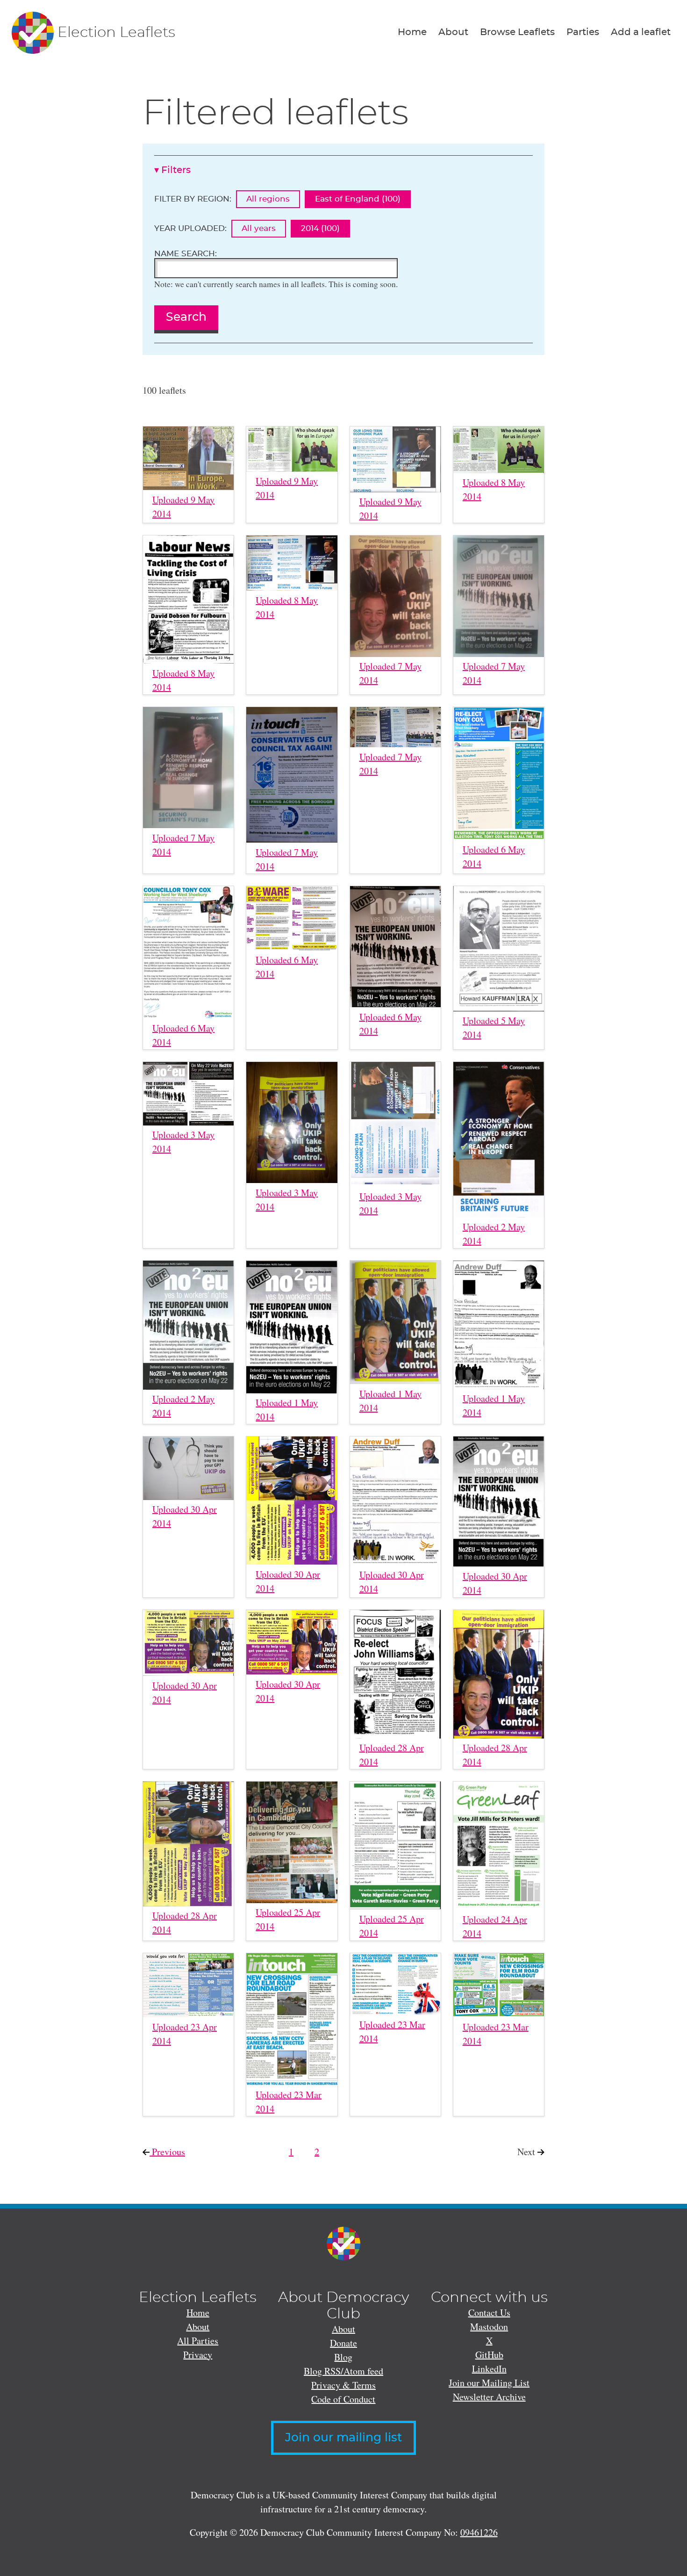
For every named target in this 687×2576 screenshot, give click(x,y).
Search (186, 317)
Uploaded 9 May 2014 (183, 507)
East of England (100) (358, 199)
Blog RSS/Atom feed (343, 2371)
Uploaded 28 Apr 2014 (392, 1755)
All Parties (198, 2341)
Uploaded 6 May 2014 (494, 856)
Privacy (198, 2355)
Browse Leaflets (517, 32)
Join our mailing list (343, 2438)
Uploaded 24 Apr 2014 (495, 1926)
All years (259, 228)
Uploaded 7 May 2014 (390, 673)
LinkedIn (489, 2369)
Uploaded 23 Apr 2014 (185, 2034)
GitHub (489, 2355)
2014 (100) (320, 228)
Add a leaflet (641, 32)
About (453, 32)
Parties (583, 32)
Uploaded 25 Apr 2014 (288, 1919)
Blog (343, 2357)
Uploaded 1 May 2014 (287, 1410)
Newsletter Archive (489, 2397)
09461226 (479, 2532)
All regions (268, 199)
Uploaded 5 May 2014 (494, 1028)
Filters (176, 170)
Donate (343, 2343)
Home (412, 32)
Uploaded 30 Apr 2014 (185, 1516)
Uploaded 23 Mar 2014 (289, 2102)
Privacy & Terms (343, 2385)
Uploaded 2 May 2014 (494, 1234)
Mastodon (489, 2327)
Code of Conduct (343, 2399)
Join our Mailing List (489, 2383)
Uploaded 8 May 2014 (494, 489)
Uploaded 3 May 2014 (183, 1142)
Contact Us (489, 2313)
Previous (176, 2152)
